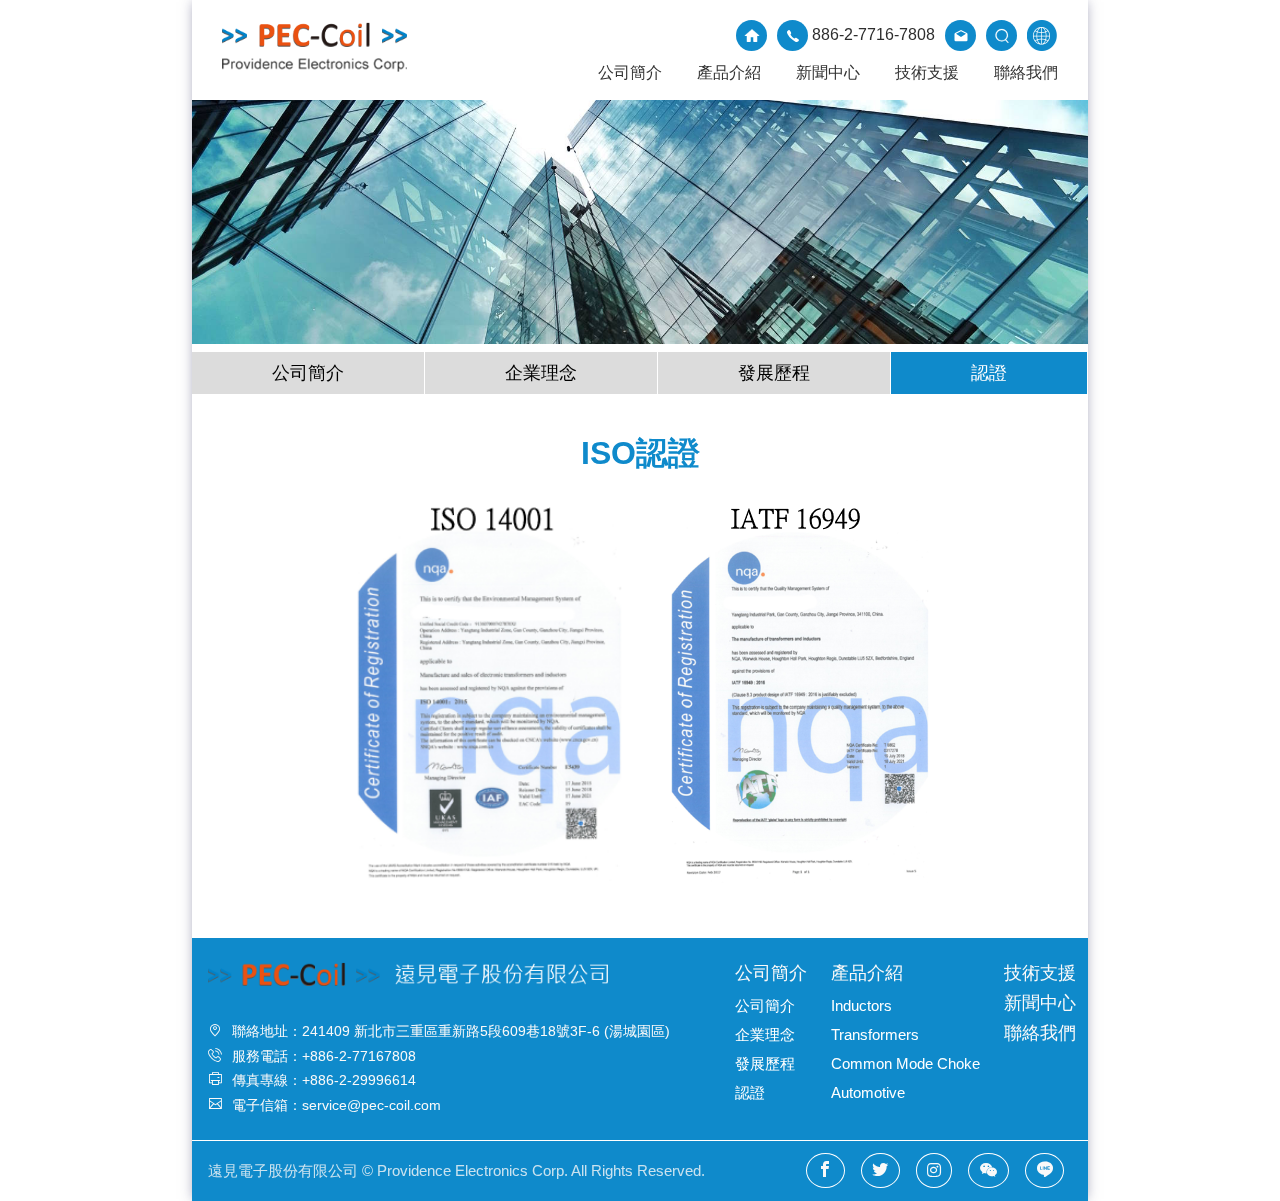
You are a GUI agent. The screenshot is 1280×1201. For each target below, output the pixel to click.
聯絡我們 (1026, 72)
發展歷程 (774, 373)
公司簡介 (630, 72)
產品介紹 (729, 72)
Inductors (861, 1005)
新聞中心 (828, 72)
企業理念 (541, 373)
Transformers (875, 1034)
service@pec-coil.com (371, 1105)
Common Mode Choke (905, 1063)
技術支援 (927, 72)
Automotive (868, 1092)
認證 (989, 373)
